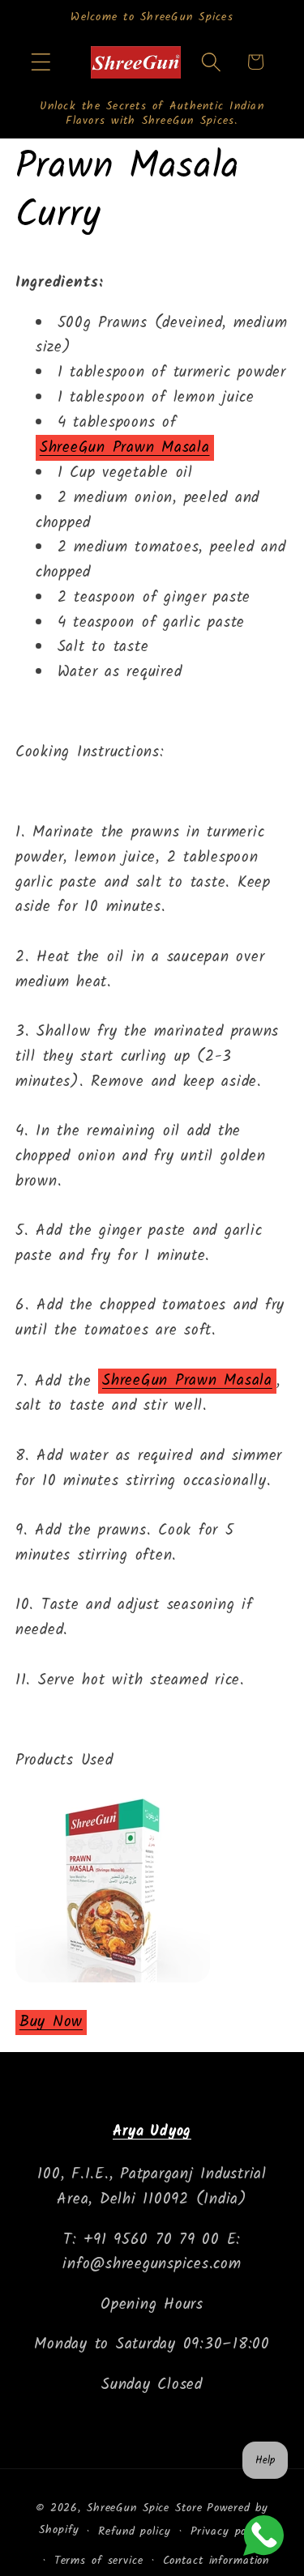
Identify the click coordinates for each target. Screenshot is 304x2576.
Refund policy (134, 2531)
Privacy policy (228, 2531)
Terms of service (99, 2561)
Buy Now (51, 2022)
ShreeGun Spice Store (145, 2508)
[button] (41, 62)
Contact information (216, 2561)
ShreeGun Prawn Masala (125, 448)
